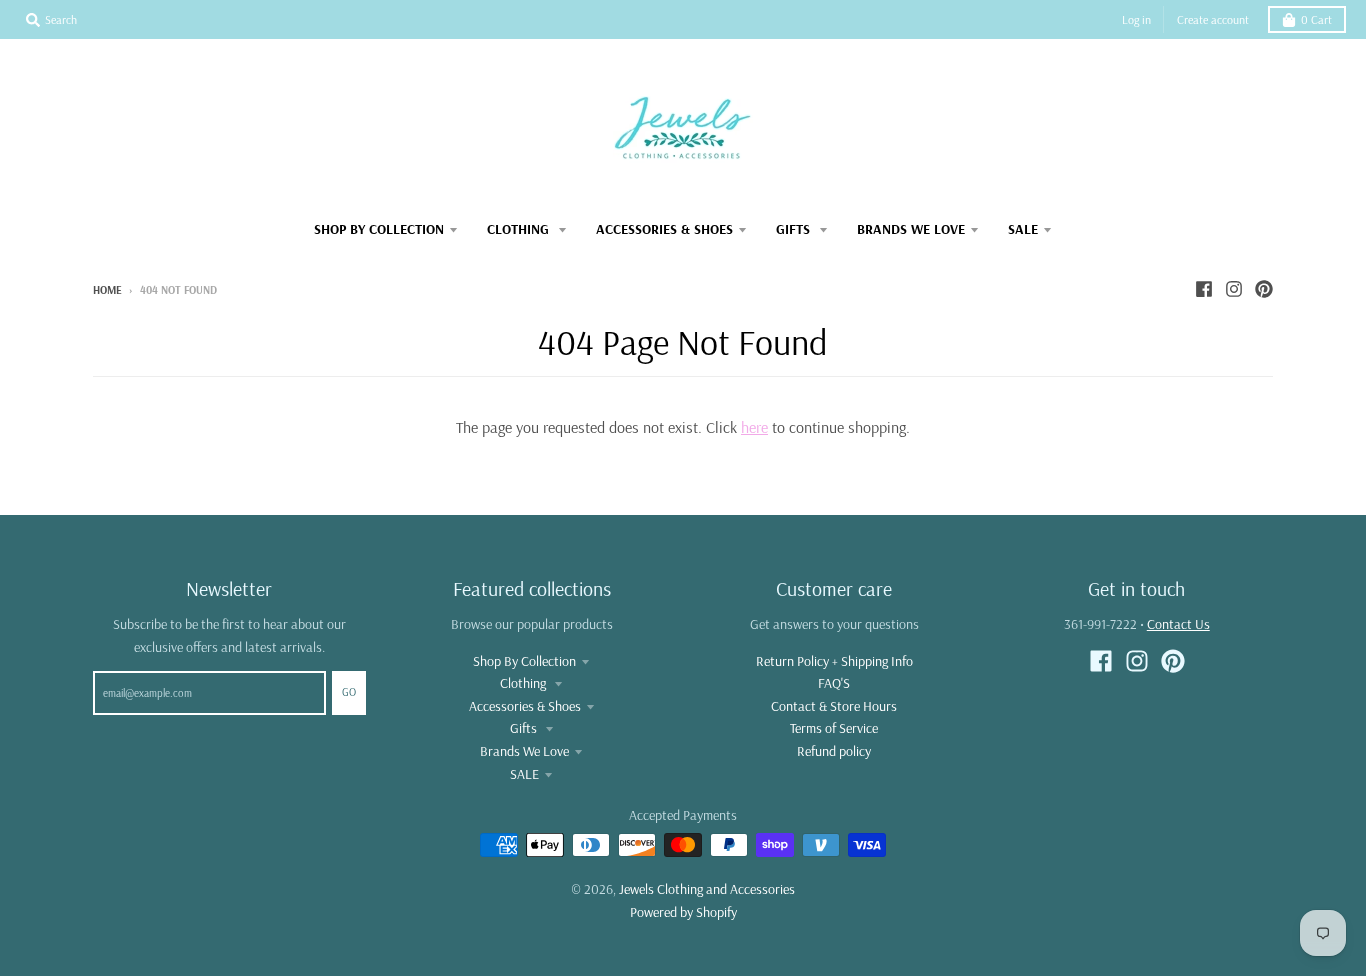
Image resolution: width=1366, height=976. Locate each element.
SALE (524, 774)
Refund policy (834, 751)
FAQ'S (834, 683)
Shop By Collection (524, 661)
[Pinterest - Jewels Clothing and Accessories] (1264, 289)
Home (107, 290)
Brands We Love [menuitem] (911, 229)
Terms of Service (834, 728)
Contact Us (1178, 624)
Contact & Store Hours (834, 706)
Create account (1213, 19)
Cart (1316, 19)
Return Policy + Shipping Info (834, 661)
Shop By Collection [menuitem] (379, 229)
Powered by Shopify (683, 912)
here (754, 427)
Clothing (524, 683)
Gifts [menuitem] (795, 229)
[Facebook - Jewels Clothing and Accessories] (1204, 289)
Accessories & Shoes (525, 706)
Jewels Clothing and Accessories (707, 889)
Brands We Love (524, 751)
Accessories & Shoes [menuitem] (664, 229)
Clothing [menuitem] (520, 229)
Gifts (525, 728)
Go (349, 692)
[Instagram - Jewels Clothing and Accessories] (1234, 289)
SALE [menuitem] (1023, 229)
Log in (1136, 19)
